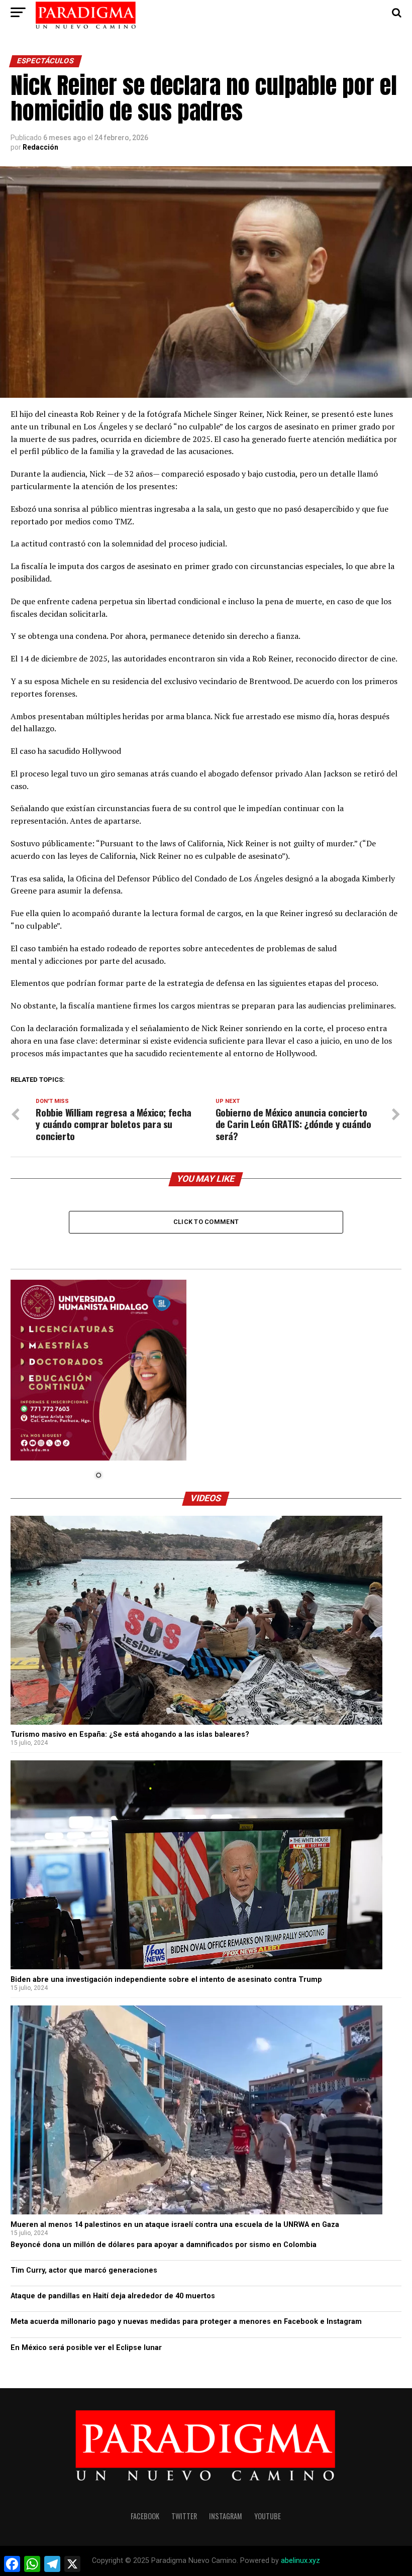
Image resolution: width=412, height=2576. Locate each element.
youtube (268, 2516)
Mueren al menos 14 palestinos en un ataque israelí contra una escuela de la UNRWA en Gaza (175, 2225)
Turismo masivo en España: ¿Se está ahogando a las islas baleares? (130, 1734)
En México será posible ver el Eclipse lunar (86, 2348)
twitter (184, 2516)
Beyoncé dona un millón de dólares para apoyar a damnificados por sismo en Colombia (164, 2245)
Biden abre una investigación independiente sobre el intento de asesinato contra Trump (166, 1980)
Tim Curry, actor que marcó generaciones (84, 2270)
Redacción (40, 147)
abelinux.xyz (300, 2561)
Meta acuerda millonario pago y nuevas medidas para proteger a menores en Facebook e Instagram (186, 2322)
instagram (226, 2516)
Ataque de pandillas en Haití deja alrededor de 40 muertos (113, 2296)
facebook (145, 2516)
